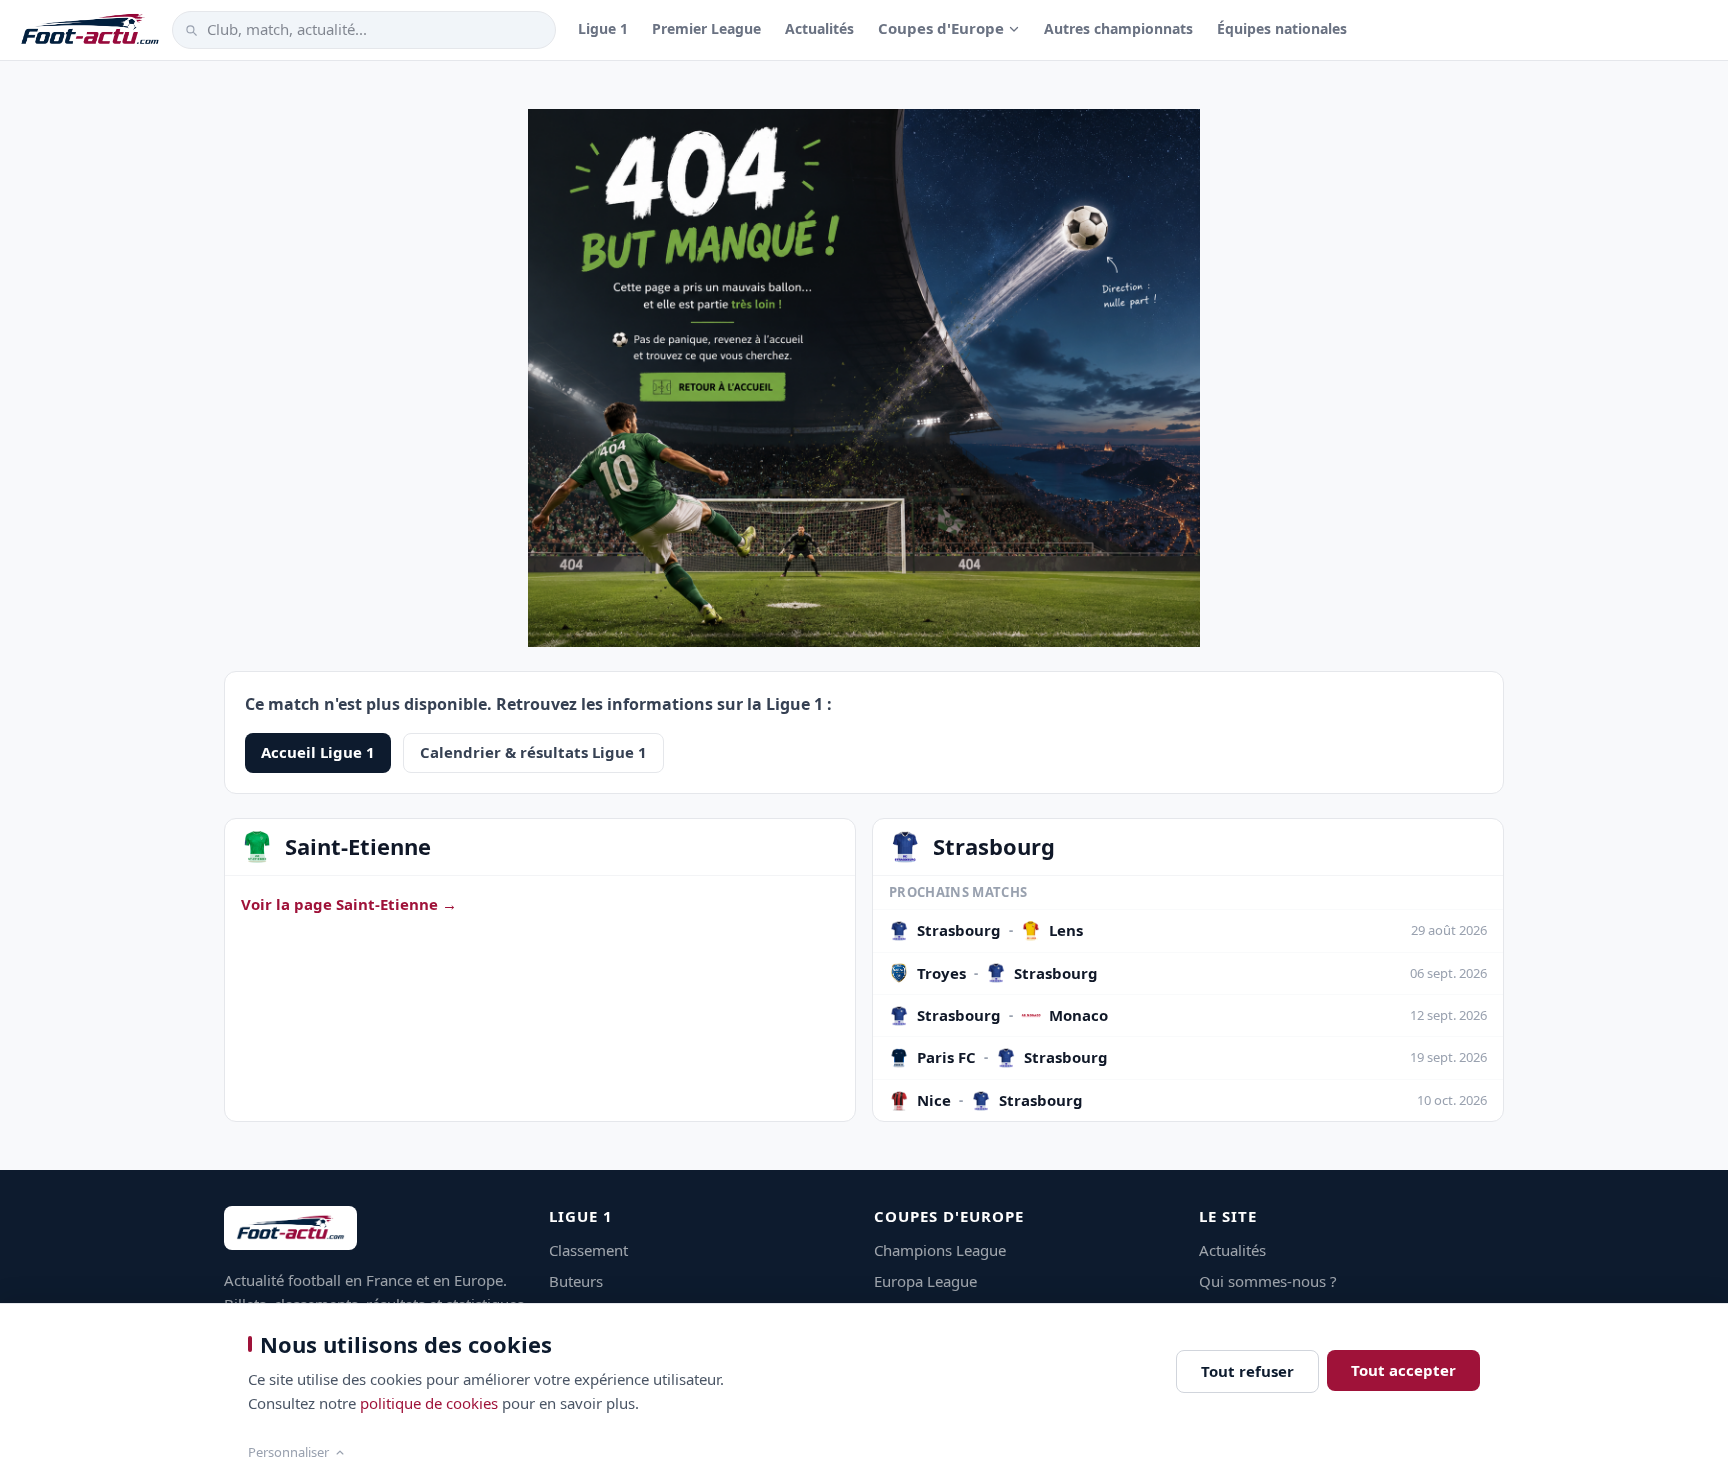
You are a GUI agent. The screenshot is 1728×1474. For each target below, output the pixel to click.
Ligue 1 (603, 28)
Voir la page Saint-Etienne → (349, 904)
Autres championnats (1118, 28)
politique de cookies (429, 1403)
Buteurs (576, 1281)
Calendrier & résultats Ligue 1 (533, 752)
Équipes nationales (1282, 28)
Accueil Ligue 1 (318, 752)
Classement (588, 1250)
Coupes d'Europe (941, 28)
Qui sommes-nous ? (1268, 1281)
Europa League (925, 1281)
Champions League (940, 1250)
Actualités (819, 28)
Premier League (706, 28)
